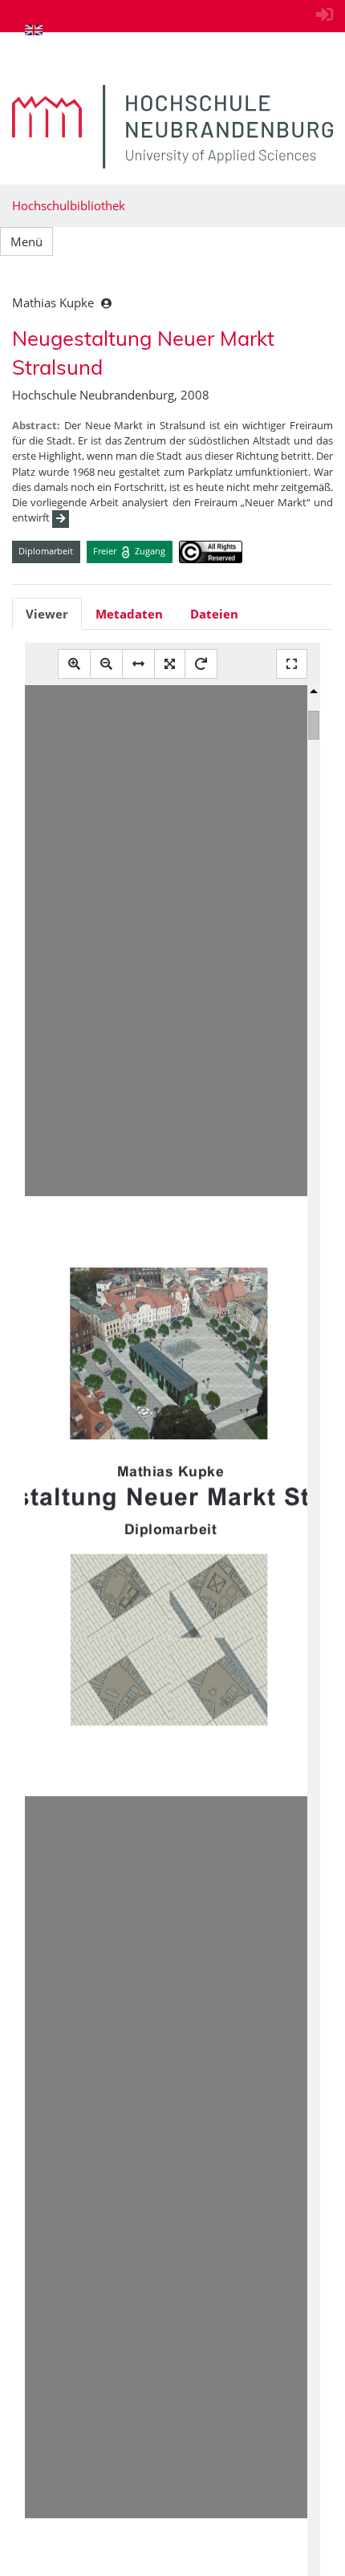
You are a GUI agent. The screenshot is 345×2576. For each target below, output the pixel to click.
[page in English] (34, 30)
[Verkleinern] (106, 664)
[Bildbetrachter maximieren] (292, 664)
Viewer (47, 614)
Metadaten (129, 614)
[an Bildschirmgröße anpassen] (170, 664)
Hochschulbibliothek (69, 205)
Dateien (214, 614)
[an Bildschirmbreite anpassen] (138, 664)
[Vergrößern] (74, 664)
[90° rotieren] (201, 664)
